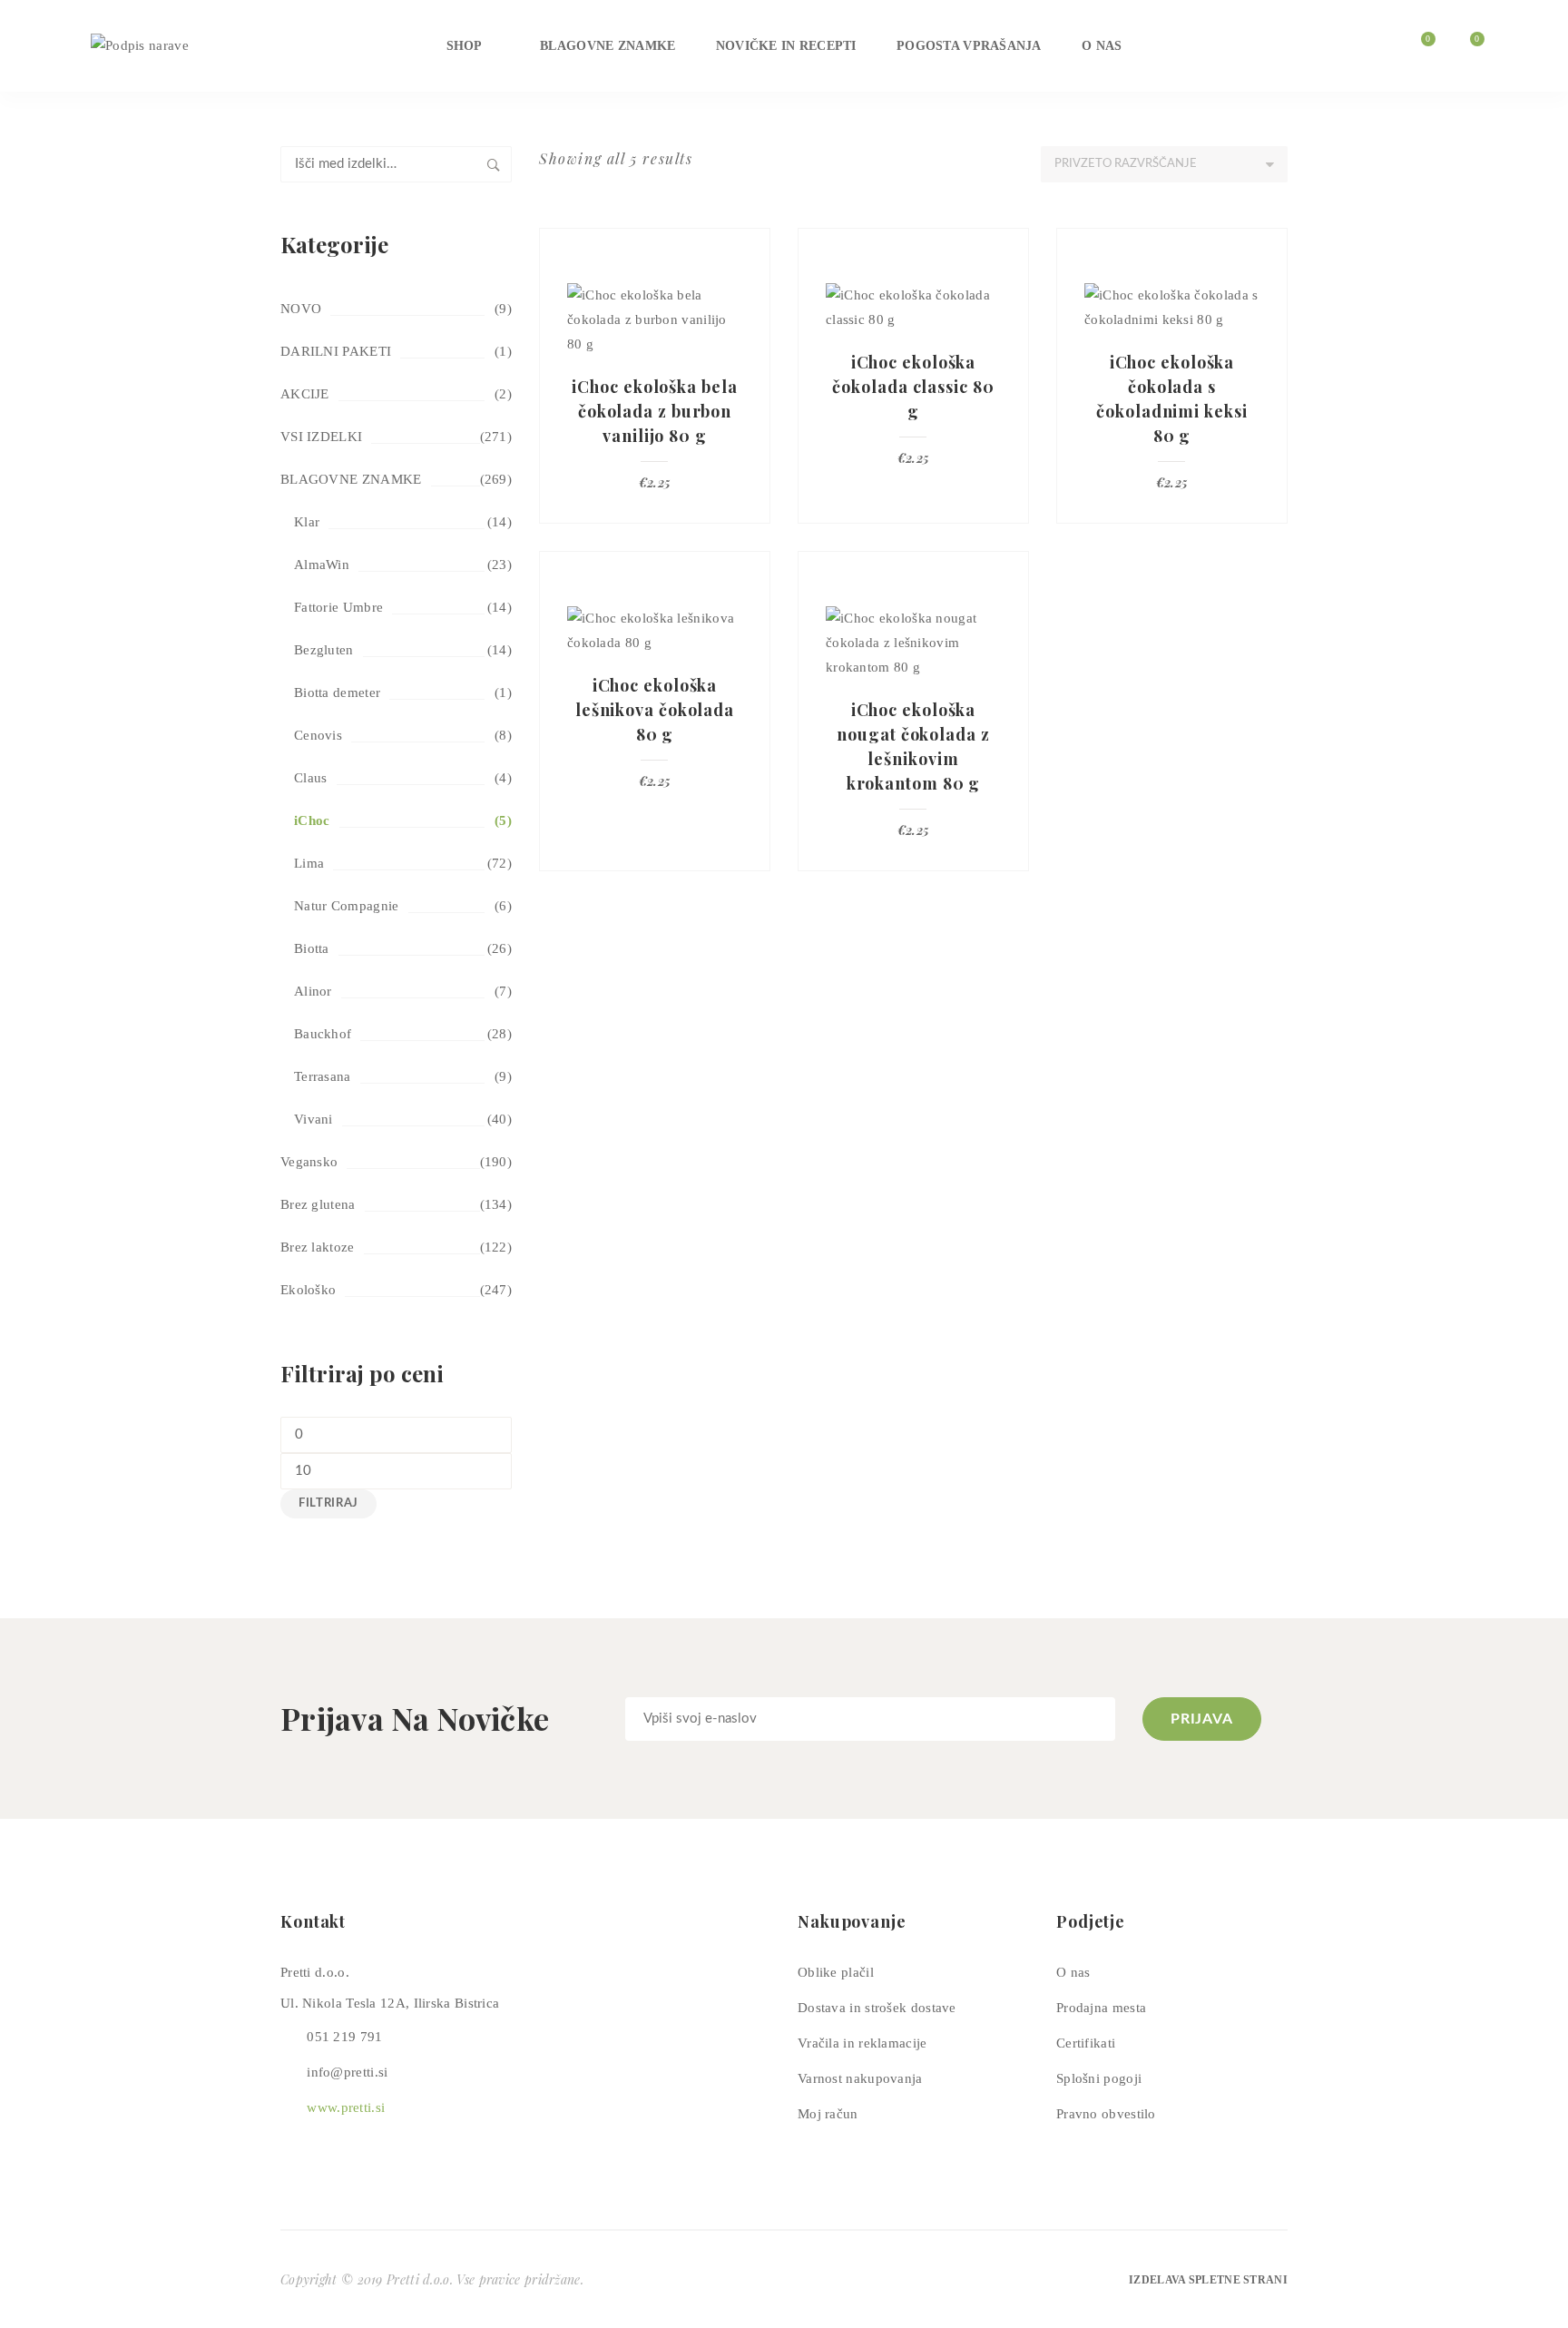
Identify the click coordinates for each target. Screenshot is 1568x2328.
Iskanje (494, 164)
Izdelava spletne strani (1208, 2280)
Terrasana (323, 1076)
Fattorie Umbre (338, 607)
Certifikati (1086, 2043)
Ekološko (308, 1290)
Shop (465, 46)
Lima (309, 863)
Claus (311, 778)
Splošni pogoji (1099, 2078)
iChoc (312, 820)
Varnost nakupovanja (860, 2078)
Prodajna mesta (1101, 2008)
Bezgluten (324, 650)
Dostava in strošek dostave (877, 2008)
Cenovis (318, 735)
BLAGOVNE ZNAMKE (351, 479)
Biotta (312, 948)
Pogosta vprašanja (969, 46)
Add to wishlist (749, 250)
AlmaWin (322, 565)
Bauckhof (323, 1034)
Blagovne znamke (608, 46)
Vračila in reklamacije (862, 2043)
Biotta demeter (337, 693)
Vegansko (309, 1162)
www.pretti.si (346, 2107)
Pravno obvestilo (1106, 2114)
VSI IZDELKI (321, 437)
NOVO (301, 309)
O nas (1102, 46)
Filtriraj (328, 1503)
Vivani (314, 1119)
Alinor (313, 991)
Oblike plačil (836, 1972)
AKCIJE (305, 394)
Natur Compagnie (347, 906)
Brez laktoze (318, 1247)
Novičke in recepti (786, 46)
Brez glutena (318, 1204)
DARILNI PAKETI (336, 351)
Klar (307, 522)
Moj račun (828, 2114)
